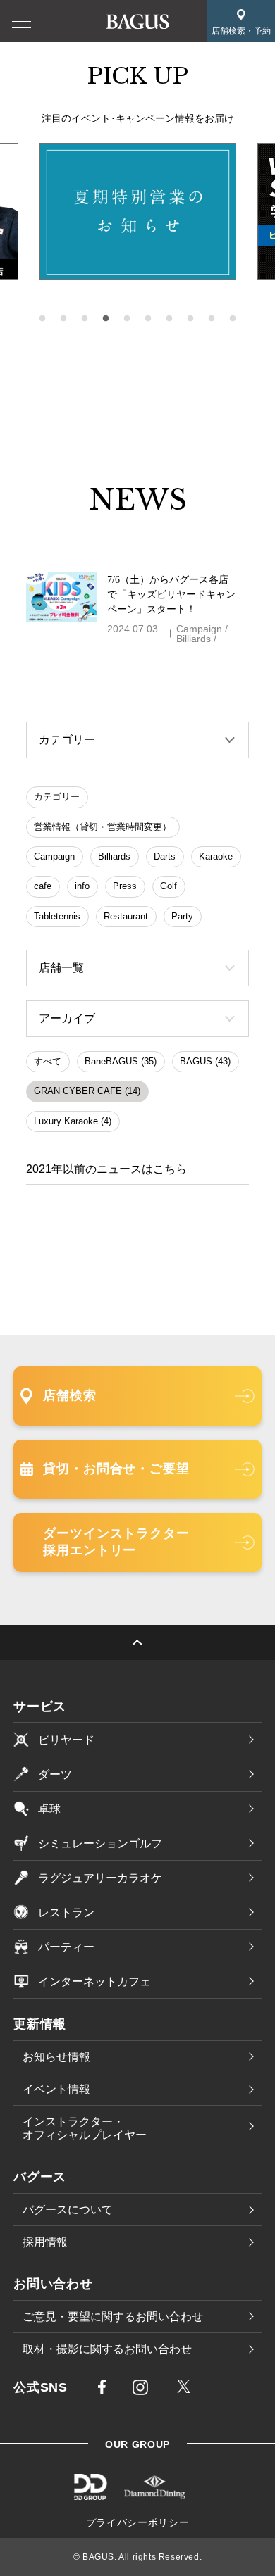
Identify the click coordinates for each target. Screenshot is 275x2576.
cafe (43, 886)
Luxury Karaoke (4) (73, 1121)
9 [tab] (212, 319)
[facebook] (102, 2389)
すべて (48, 1061)
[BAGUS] (138, 20)
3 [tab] (85, 319)
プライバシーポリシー (138, 2522)
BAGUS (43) (205, 1061)
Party (182, 916)
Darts (165, 856)
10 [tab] (233, 319)
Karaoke (216, 856)
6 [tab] (148, 319)
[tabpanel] (138, 212)
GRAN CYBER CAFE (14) (87, 1091)
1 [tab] (42, 319)
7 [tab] (169, 319)
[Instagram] (140, 2390)
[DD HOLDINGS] (90, 2495)
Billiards (114, 856)
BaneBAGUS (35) (121, 1061)
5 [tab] (127, 319)
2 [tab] (63, 319)
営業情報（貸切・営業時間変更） (103, 827)
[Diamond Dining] (155, 2495)
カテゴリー (57, 797)
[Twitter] (184, 2388)
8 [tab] (190, 319)
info (82, 886)
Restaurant (126, 916)
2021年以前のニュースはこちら (106, 1169)
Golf (169, 886)
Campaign (54, 856)
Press (125, 886)
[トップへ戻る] (137, 1642)
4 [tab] (106, 319)
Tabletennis (57, 916)
